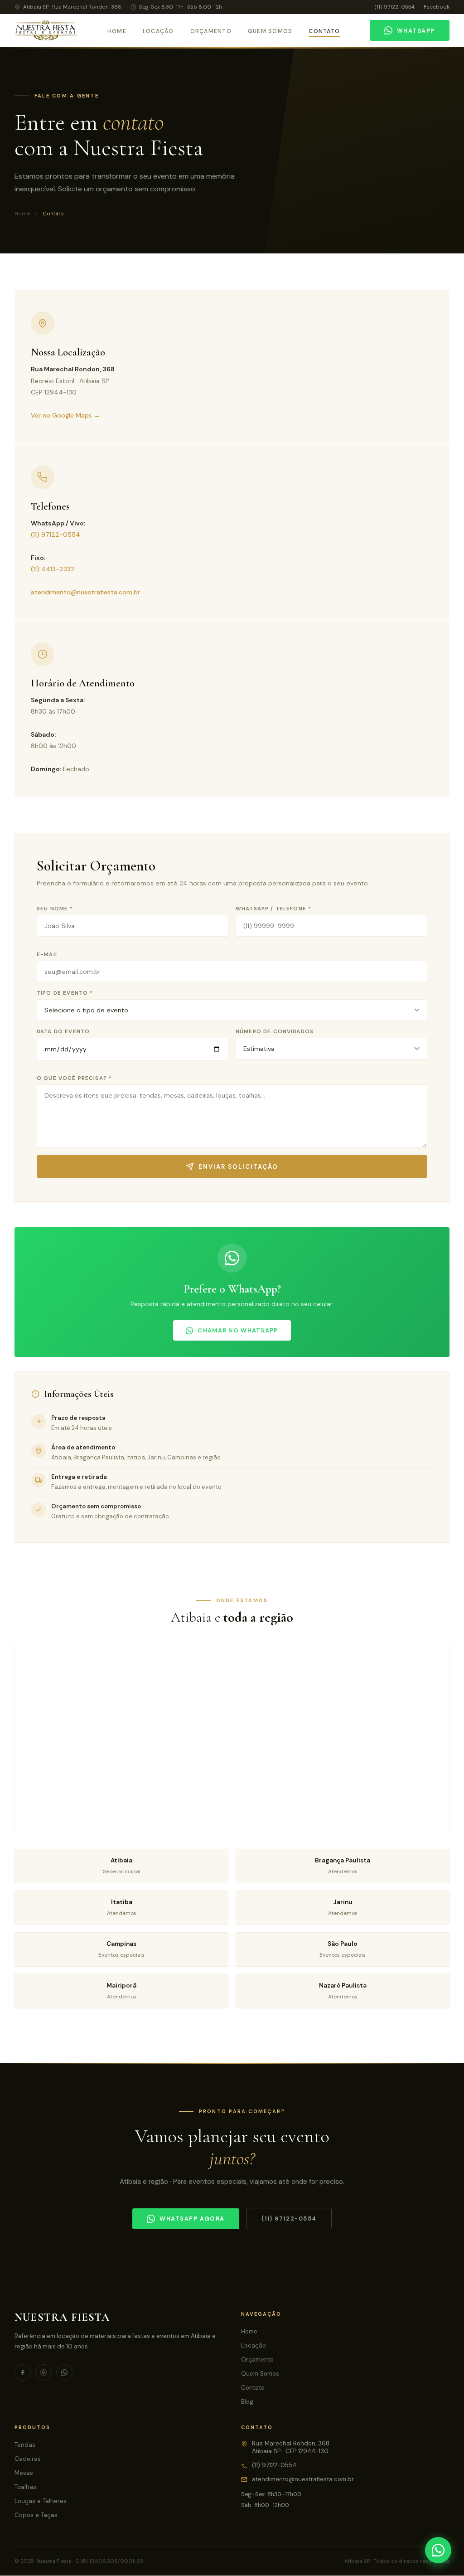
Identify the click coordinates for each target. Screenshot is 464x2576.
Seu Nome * (55, 909)
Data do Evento (63, 1032)
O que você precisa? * (74, 1078)
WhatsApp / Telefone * (273, 909)
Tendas (25, 2445)
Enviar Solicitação (238, 1167)
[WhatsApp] (438, 2550)
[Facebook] (23, 2372)
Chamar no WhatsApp (238, 1330)
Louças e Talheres (41, 2501)
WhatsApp (416, 31)
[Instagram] (43, 2372)
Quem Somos (270, 31)
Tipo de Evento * (65, 993)
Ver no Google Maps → (65, 415)
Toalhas (25, 2487)
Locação (158, 31)
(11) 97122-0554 (394, 7)
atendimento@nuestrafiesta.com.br (85, 592)
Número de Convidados (275, 1032)
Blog (247, 2402)
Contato (324, 31)
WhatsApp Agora (192, 2219)
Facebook (437, 7)
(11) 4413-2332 (53, 569)
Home (117, 31)
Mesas (24, 2473)
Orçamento (211, 31)
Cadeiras (28, 2459)
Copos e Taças (36, 2515)
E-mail (48, 955)
